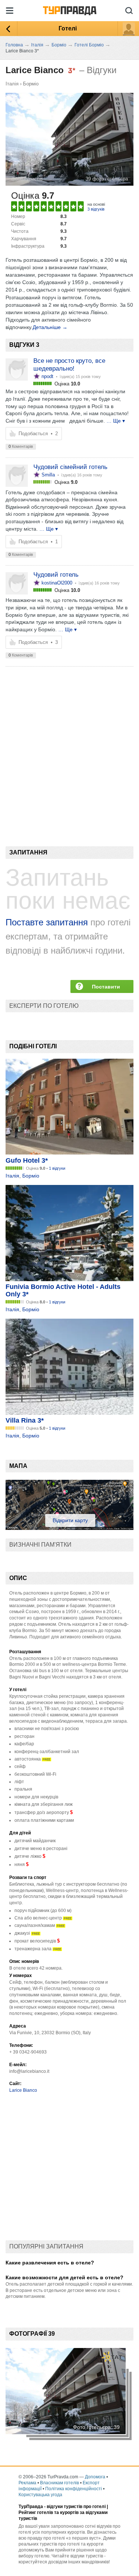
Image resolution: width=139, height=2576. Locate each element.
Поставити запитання (106, 988)
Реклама (27, 2483)
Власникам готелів (59, 2483)
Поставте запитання (47, 922)
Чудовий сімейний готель (70, 467)
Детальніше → (50, 327)
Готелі (68, 28)
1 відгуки (57, 1168)
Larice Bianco (23, 2090)
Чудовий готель (56, 575)
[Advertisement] (69, 744)
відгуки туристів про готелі (76, 2507)
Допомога (95, 2477)
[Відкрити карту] (69, 1528)
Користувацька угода (40, 2495)
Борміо (31, 84)
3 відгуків (96, 209)
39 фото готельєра (107, 179)
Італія (12, 84)
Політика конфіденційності (74, 2489)
